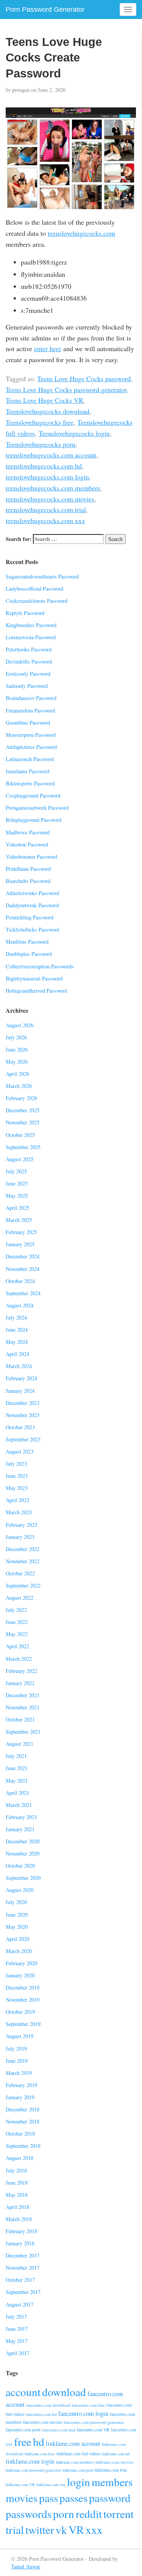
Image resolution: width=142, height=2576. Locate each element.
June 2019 (17, 2061)
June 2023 (17, 1476)
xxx (94, 2529)
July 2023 (16, 1464)
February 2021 (21, 1817)
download (64, 2392)
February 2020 (21, 1963)
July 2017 (16, 2317)
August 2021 (20, 1744)
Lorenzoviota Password (31, 637)
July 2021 (16, 1756)
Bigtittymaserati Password (34, 978)
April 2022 (17, 1646)
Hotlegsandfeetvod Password (36, 991)
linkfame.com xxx (51, 2485)
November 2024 (23, 1269)
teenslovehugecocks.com (81, 233)
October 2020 (20, 1866)
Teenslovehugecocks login (74, 433)
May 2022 (17, 1634)
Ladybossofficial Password (34, 589)
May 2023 (17, 1488)
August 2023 (20, 1451)
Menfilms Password (27, 942)
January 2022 (20, 1683)
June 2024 (17, 1330)
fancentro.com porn (23, 2430)
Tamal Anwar (26, 2566)
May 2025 (17, 1196)
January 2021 (20, 1829)
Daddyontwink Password (32, 905)
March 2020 (19, 1951)
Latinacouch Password (30, 759)
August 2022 (20, 1598)
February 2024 (21, 1378)
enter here (48, 348)
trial (15, 2529)
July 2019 (16, 2049)
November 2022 (23, 1561)
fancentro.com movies (43, 2422)
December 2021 (23, 1695)
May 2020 (17, 1927)
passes (73, 2498)
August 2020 (20, 1890)
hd (39, 2441)
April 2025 (17, 1208)
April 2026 (17, 1074)
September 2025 (23, 1147)
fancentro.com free (88, 2405)
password (110, 2498)
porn (64, 2514)
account (23, 2392)
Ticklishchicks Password (32, 929)
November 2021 (23, 1707)
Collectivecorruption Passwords (40, 966)
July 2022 (16, 1610)
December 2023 (23, 1403)
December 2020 (23, 1841)
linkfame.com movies (114, 2462)
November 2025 (23, 1122)
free (23, 2441)
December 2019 (23, 1987)
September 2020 (23, 1878)
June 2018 (17, 2183)
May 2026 (17, 1062)
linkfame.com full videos (78, 2454)
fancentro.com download (48, 2405)
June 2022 (17, 1622)
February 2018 (21, 2231)
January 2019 (20, 2097)
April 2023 (17, 1500)
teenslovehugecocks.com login (47, 477)
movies (22, 2498)
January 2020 (20, 1975)
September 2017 (23, 2292)
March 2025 (19, 1220)
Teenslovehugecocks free (40, 422)
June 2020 (17, 1915)
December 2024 (23, 1256)
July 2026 (16, 1037)
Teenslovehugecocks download (48, 411)
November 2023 (23, 1415)
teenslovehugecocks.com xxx (45, 520)
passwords (29, 2514)
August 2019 (20, 2036)
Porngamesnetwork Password (37, 808)
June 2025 (17, 1183)
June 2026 (17, 1049)
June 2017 (17, 2329)
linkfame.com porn (78, 2470)
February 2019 (21, 2085)
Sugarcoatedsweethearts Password (42, 576)
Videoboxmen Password (31, 857)
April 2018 (17, 2207)
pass (48, 2498)
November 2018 (23, 2121)
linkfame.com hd (115, 2454)
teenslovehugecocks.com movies (50, 499)
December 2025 (23, 1110)
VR (76, 2529)
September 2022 (23, 1585)
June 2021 (17, 1768)
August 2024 (20, 1305)
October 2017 (20, 2280)
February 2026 (21, 1098)
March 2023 (19, 1512)
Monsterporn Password (31, 735)
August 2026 (20, 1025)
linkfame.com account (73, 2444)
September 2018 (23, 2146)
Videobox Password (27, 844)
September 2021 (23, 1732)
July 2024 (16, 1317)
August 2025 (20, 1159)
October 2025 (20, 1135)
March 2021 (19, 1805)
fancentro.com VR (93, 2430)
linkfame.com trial (111, 2470)
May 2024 (17, 1342)
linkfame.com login (30, 2461)
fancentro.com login (83, 2413)
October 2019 (20, 2012)
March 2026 (19, 1086)
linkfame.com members (75, 2462)
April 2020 (17, 1939)
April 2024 (17, 1354)
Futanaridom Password (30, 710)
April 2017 (17, 2353)
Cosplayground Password (33, 795)
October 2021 (20, 1719)
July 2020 (16, 1902)
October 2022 (20, 1573)
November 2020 (23, 1853)
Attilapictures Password (31, 747)
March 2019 (19, 2073)
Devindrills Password (29, 661)
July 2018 (16, 2170)
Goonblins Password (28, 723)
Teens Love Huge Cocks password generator (66, 389)
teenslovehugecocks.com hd (44, 466)
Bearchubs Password (28, 881)
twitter (40, 2529)
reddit (89, 2514)
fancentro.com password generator (94, 2422)
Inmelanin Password (27, 771)
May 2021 (17, 1781)
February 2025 (21, 1232)
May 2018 (17, 2195)
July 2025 (16, 1171)
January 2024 (20, 1391)
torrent (119, 2514)
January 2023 (20, 1537)
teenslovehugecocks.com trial (46, 509)
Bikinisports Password (30, 783)
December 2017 (23, 2255)
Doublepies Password (29, 954)
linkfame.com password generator (33, 2470)
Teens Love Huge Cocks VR (44, 400)
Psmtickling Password (30, 917)
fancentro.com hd (41, 2414)
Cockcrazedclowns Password (37, 601)
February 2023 (21, 1525)
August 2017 (20, 2304)
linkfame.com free (40, 2454)
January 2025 (20, 1244)
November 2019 (23, 2000)
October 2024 (20, 1281)
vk (61, 2529)
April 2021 (17, 1793)
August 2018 (20, 2158)
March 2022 (19, 1659)
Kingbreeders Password (31, 625)
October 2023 (20, 1427)
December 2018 (23, 2109)
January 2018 (20, 2243)
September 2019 (23, 2024)
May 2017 (17, 2341)
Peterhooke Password (29, 649)
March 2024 (19, 1366)
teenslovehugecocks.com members (53, 488)
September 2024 (23, 1293)
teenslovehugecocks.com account (51, 455)
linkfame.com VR (20, 2485)
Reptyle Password (25, 613)
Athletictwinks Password (32, 893)
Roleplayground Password (34, 820)
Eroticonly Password (28, 674)
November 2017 (23, 2268)
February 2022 (21, 1671)
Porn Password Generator (45, 9)
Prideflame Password (28, 869)
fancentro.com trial (59, 2430)
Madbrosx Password (28, 832)
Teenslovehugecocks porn (41, 444)
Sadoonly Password (27, 686)
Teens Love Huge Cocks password (84, 378)
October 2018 (20, 2134)
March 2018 (19, 2219)
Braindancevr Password (31, 698)
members (112, 2482)
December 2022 (23, 1549)
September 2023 (23, 1439)
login (79, 2482)
